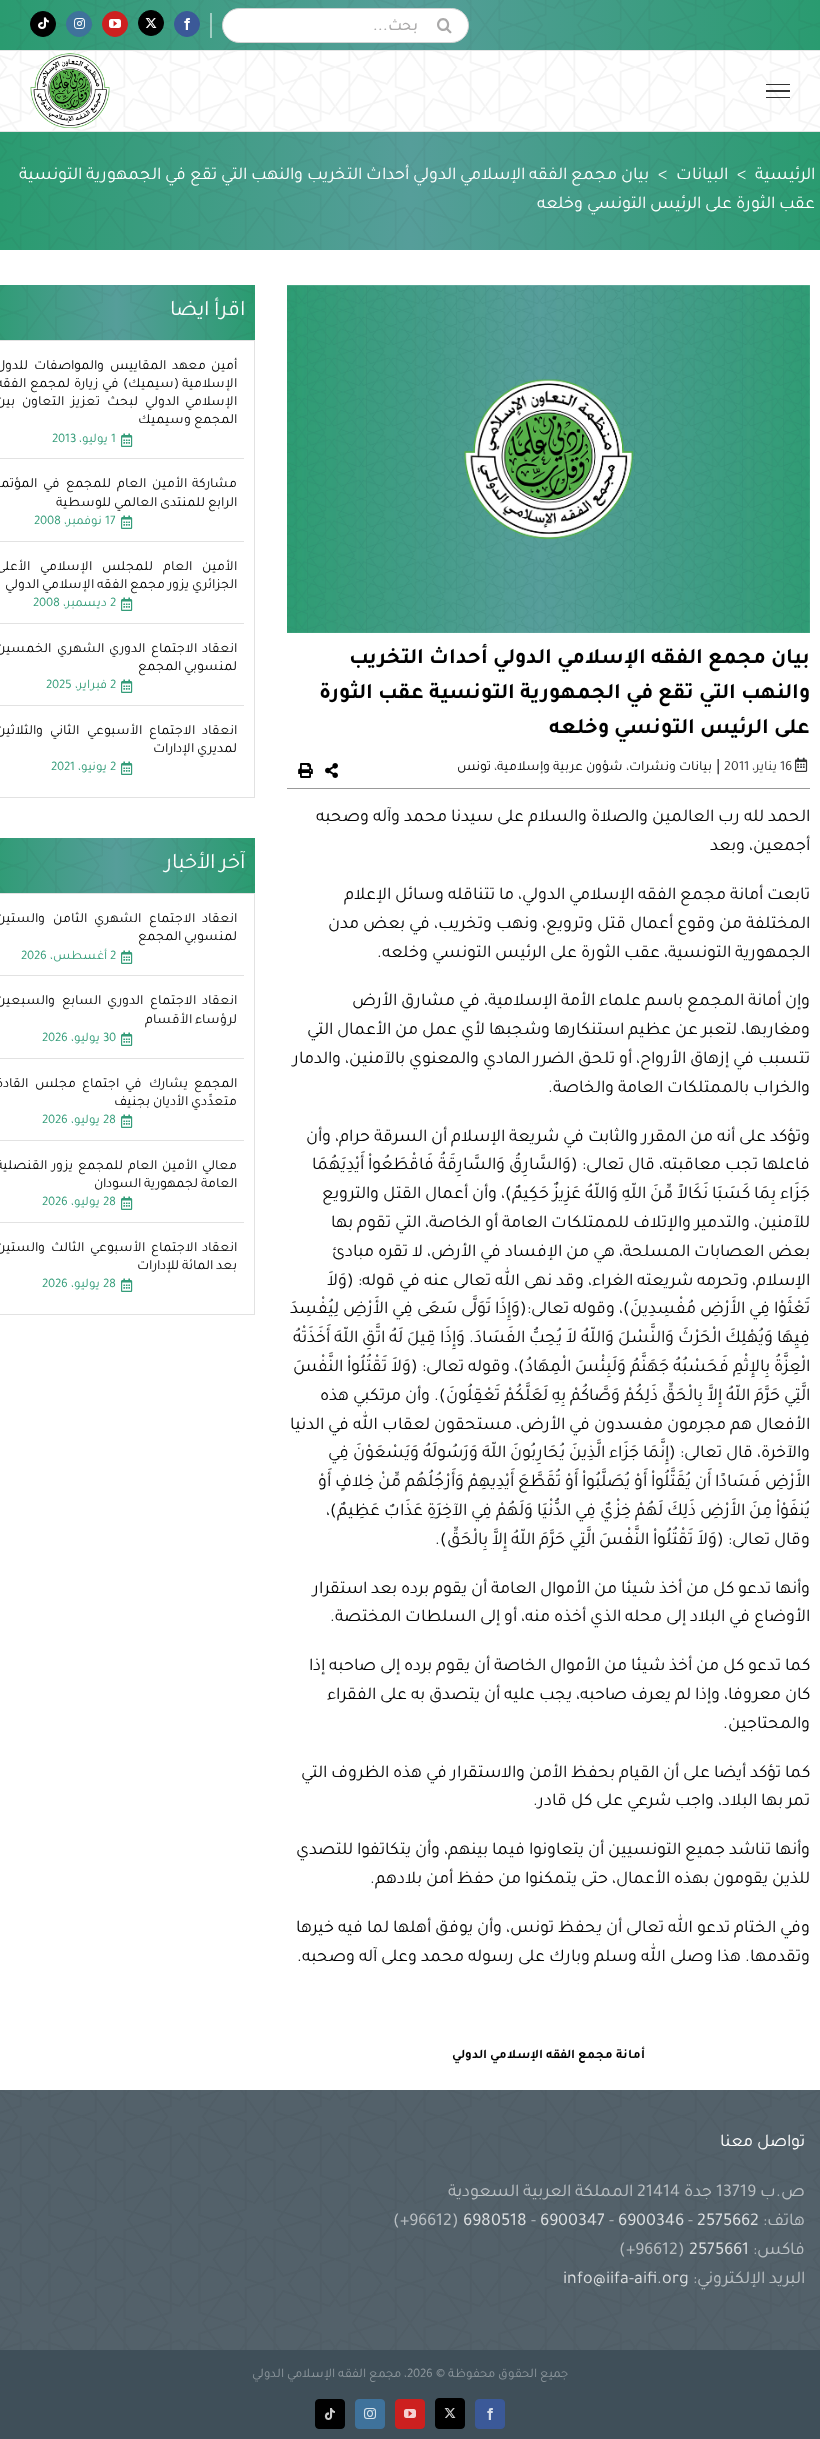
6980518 (495, 2222)
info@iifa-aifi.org (626, 2280)
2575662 (728, 2222)
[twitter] (450, 2413)
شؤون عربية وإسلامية (560, 768)
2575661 (719, 2251)
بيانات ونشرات (670, 768)
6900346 (651, 2222)
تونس (474, 768)
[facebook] (490, 2414)
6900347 (572, 2222)
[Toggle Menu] (778, 91)
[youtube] (410, 2414)
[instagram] (370, 2414)
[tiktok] (330, 2414)
